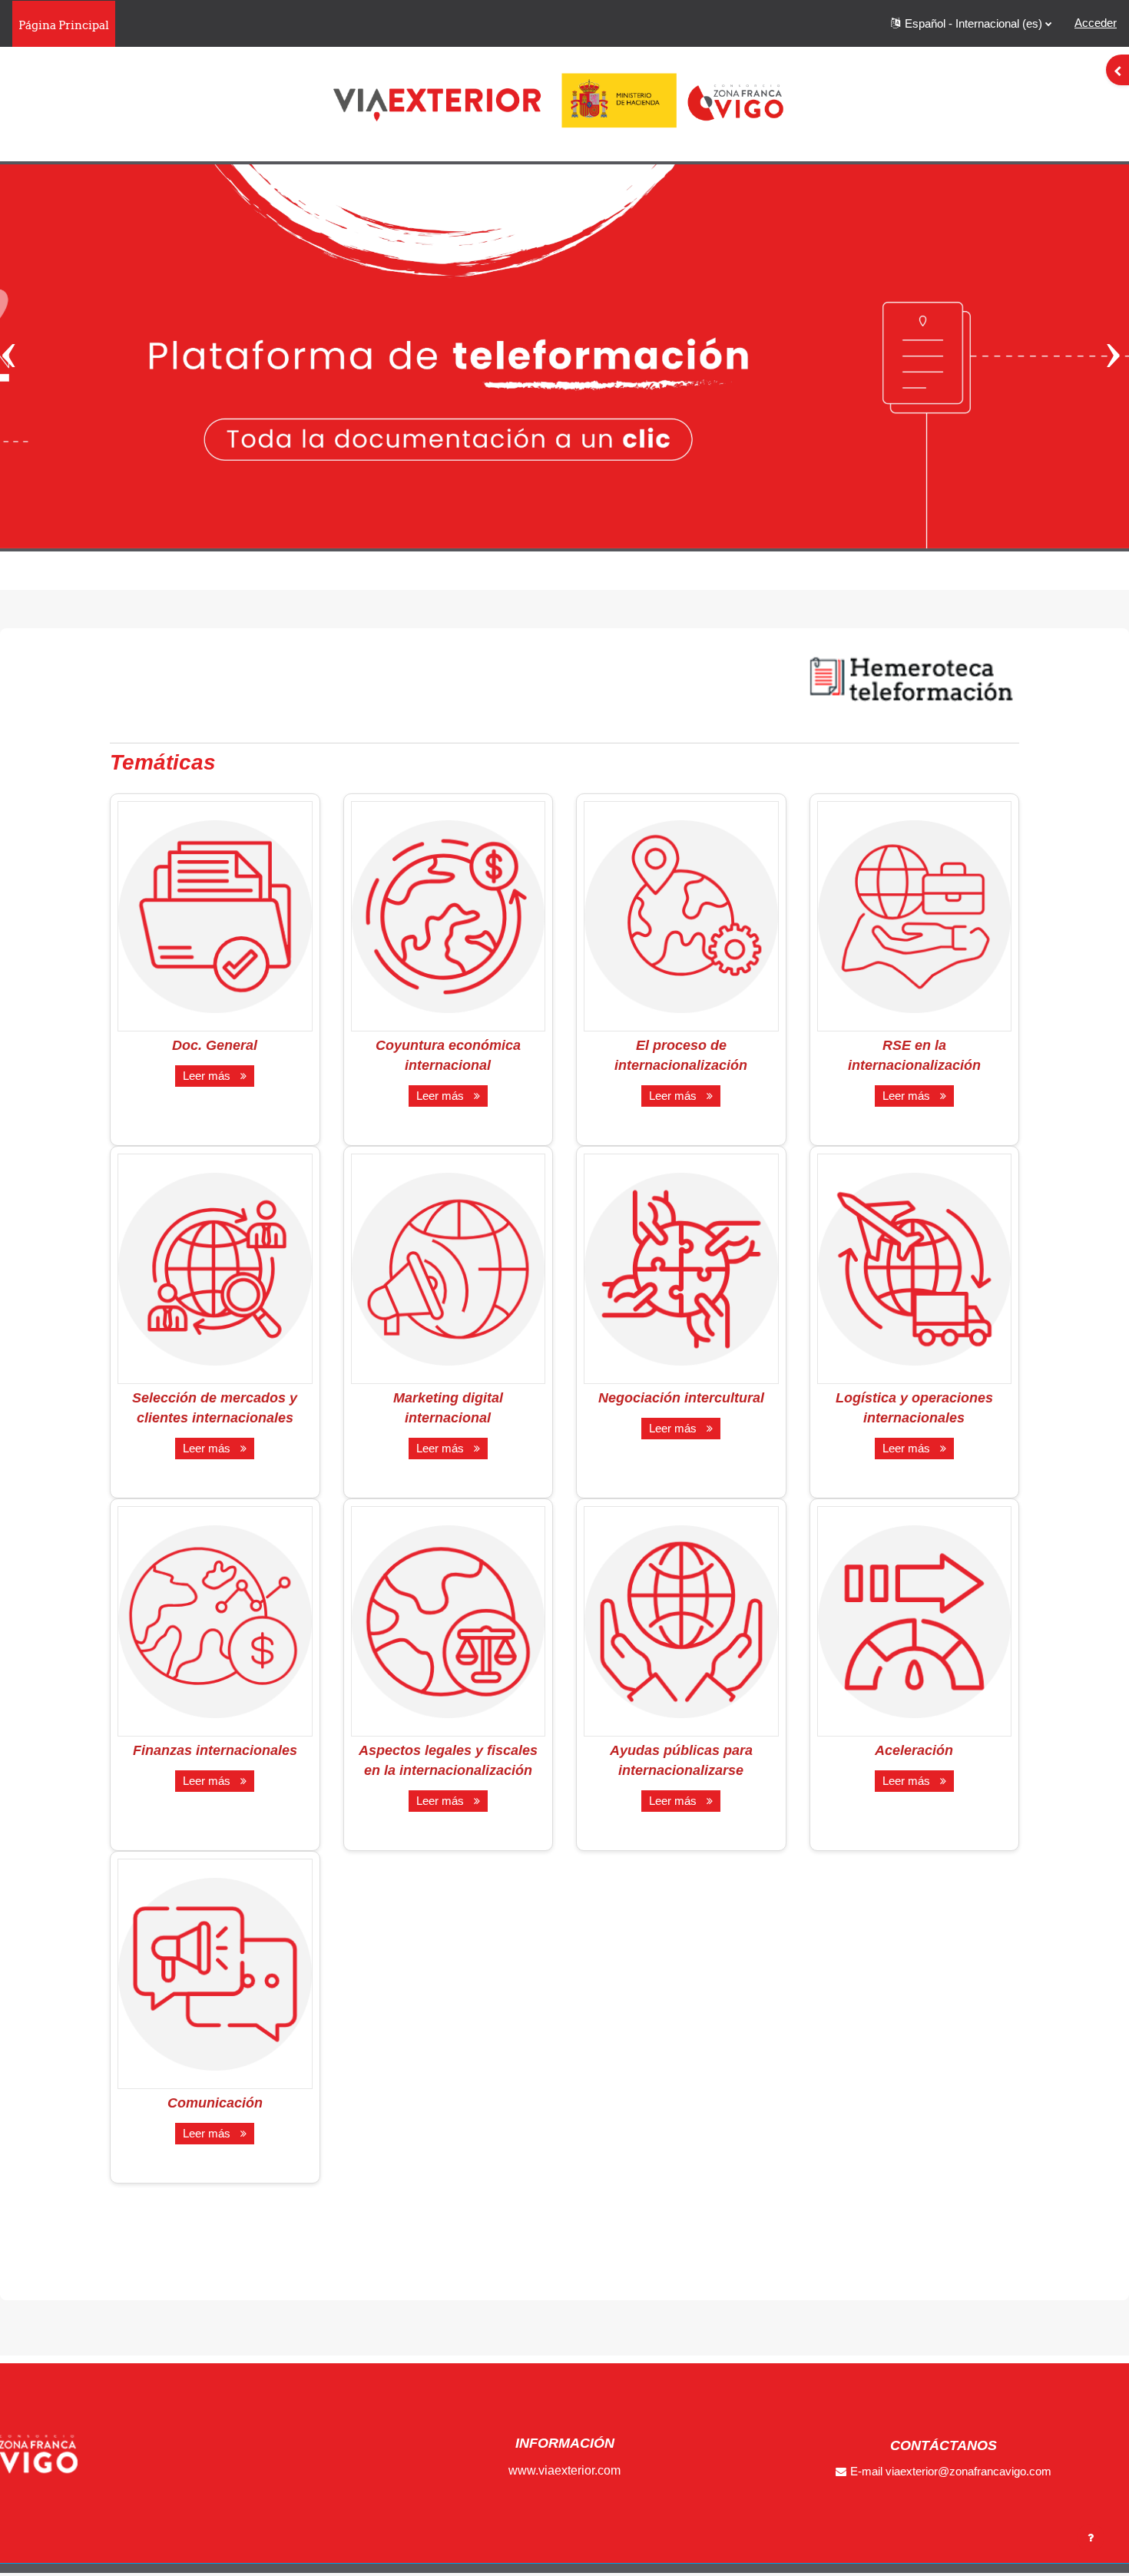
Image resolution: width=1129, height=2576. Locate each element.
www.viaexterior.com (564, 2470)
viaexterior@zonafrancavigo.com (968, 2471)
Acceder (1096, 23)
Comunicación (215, 2103)
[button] (971, 24)
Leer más (210, 1076)
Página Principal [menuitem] (64, 25)
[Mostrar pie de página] (1091, 2538)
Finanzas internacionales (215, 1750)
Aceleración (914, 1750)
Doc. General (215, 1045)
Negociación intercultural (681, 1398)
